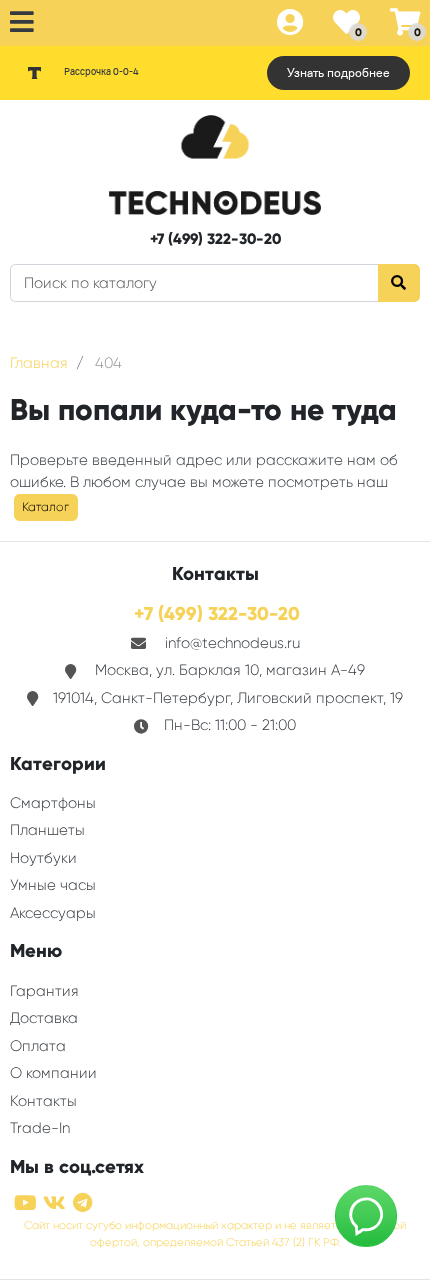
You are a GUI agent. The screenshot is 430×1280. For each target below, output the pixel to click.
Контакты (43, 1101)
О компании (53, 1073)
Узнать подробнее (338, 73)
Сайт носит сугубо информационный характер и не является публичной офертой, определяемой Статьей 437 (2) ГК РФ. (215, 1234)
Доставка (44, 1018)
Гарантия (44, 991)
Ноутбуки (43, 858)
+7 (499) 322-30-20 (215, 239)
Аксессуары (53, 913)
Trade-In (40, 1128)
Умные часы (53, 885)
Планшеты (47, 830)
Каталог (45, 507)
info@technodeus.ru (232, 643)
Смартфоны (53, 803)
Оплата (38, 1046)
